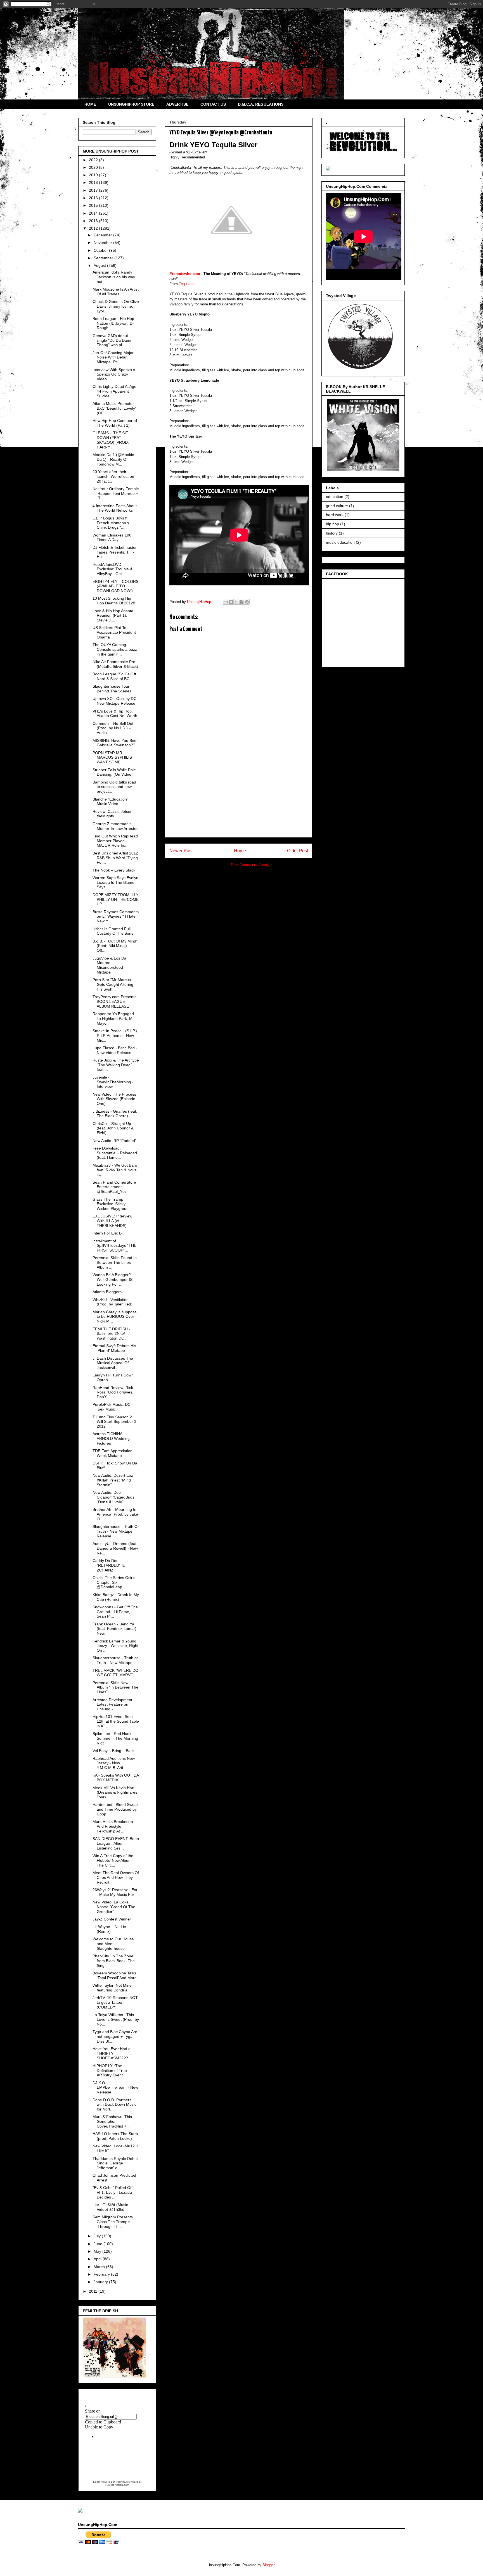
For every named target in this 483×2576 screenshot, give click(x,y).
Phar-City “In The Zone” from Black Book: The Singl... (114, 1961)
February (102, 2274)
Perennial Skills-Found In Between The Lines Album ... (115, 1262)
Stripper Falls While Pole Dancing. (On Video (114, 772)
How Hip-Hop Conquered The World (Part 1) (115, 423)
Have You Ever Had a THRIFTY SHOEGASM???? (112, 2053)
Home (240, 851)
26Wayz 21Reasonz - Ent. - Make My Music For (115, 1892)
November (103, 243)
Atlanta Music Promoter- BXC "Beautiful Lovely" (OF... (114, 408)
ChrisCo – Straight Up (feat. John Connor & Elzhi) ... (113, 1128)
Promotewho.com (185, 274)
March (100, 2267)
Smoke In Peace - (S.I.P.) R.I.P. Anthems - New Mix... (115, 1036)
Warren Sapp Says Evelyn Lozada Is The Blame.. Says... (115, 882)
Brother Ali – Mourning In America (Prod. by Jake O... (115, 1514)
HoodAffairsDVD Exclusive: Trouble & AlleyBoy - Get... (113, 569)
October (101, 250)
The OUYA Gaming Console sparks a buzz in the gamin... (115, 649)
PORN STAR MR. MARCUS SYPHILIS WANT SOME (112, 758)
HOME (90, 104)
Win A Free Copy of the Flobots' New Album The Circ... (113, 1860)
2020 (94, 167)
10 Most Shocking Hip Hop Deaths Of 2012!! (114, 601)
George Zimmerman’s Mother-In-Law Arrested (116, 826)
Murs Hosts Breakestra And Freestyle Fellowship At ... (113, 1826)
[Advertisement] (239, 798)
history (332, 533)
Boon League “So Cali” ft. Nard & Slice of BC (115, 676)
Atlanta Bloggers (107, 1292)
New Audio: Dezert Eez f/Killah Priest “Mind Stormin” (113, 1480)
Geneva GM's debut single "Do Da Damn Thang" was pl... (113, 340)
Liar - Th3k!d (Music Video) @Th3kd (110, 2207)
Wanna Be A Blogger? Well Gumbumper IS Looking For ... (113, 1279)
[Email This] (226, 602)
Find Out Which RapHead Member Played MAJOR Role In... (115, 841)
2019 (94, 175)
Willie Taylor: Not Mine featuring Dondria (112, 1988)
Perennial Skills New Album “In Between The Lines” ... (115, 1687)
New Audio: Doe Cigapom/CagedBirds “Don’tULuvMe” (113, 1497)
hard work (335, 515)
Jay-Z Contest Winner (112, 1919)
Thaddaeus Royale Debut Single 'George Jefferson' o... (115, 2163)
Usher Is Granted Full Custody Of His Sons (113, 931)
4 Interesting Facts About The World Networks (115, 508)
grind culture (337, 506)
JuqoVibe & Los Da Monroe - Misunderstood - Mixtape (109, 965)
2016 (94, 198)
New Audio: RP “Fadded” (114, 1141)
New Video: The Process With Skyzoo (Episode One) (114, 1099)
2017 (94, 190)
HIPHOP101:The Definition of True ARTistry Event (110, 2071)
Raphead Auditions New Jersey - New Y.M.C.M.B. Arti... (114, 1763)
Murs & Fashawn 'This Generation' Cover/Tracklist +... (112, 2121)
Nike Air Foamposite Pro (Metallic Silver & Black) (115, 664)
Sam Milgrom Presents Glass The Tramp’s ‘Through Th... (113, 2222)
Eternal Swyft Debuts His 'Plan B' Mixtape (114, 1348)
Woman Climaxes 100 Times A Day (112, 537)
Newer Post (181, 851)
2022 (94, 160)
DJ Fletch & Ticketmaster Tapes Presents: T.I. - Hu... (115, 552)
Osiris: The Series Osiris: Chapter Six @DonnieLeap (114, 1582)
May (98, 2251)
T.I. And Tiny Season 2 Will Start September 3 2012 (114, 1422)
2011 (94, 2291)
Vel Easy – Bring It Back (113, 1751)
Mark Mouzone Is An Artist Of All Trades (116, 292)
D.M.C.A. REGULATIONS (261, 104)
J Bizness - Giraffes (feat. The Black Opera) (115, 1114)
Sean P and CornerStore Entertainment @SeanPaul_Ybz (114, 1187)
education (335, 497)
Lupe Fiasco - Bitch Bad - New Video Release (115, 1050)
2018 (94, 182)
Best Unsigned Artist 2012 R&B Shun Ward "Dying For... (115, 858)
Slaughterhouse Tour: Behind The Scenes (112, 689)
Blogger (268, 2565)
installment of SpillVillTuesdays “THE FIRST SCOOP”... (114, 1246)
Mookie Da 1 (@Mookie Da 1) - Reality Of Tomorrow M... (113, 459)
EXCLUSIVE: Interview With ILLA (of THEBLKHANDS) (112, 1221)
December (103, 235)
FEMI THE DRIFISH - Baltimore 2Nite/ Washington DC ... (111, 1334)
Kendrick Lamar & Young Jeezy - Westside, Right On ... (115, 1646)
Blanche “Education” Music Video (110, 802)
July (98, 2236)
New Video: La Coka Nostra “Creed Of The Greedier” (114, 1907)
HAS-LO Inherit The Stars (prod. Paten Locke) (115, 2136)
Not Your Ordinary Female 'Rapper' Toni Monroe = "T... (116, 493)
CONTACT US (213, 104)
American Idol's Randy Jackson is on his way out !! (114, 277)
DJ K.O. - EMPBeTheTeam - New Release (115, 2088)
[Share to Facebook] (241, 602)
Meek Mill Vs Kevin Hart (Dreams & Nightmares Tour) (115, 1792)
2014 (94, 213)
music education (340, 542)
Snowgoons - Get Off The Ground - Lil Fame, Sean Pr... (115, 1612)
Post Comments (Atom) (250, 865)
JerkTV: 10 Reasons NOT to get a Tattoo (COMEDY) (115, 2002)
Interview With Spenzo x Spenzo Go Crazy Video (114, 374)
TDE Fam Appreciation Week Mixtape (113, 1453)
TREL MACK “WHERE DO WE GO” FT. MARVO (115, 1673)
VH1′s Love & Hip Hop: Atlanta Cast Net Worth (115, 714)
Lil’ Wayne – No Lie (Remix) (109, 1929)
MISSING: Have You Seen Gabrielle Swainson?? (116, 743)
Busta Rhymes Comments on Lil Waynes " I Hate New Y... (116, 917)
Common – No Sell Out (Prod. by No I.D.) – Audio (113, 728)
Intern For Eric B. (108, 1233)
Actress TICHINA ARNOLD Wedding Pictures (111, 1438)
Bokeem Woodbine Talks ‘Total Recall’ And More (115, 1975)
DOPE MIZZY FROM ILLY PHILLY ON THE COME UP (116, 899)
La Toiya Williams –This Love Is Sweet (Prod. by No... (116, 2019)
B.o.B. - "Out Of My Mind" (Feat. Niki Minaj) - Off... (115, 946)
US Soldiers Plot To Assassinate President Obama (114, 632)
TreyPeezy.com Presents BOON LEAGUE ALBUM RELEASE (114, 1001)
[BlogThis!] (231, 602)
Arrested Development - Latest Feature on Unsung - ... (114, 1704)
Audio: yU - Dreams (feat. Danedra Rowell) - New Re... (115, 1548)
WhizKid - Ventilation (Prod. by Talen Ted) (113, 1302)
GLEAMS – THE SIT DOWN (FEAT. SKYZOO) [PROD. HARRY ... (111, 440)
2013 (94, 221)
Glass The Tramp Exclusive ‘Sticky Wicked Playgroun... (112, 1204)
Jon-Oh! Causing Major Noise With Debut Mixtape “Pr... (113, 357)
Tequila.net (188, 284)
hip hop (332, 524)
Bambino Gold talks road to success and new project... (114, 787)
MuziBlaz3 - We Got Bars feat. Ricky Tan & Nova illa (115, 1170)
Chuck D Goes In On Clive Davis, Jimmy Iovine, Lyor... (116, 306)
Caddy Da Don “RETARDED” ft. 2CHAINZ (109, 1565)
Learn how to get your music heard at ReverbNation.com (117, 2483)
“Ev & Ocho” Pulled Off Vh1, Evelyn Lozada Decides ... (113, 2192)
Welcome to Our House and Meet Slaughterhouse (113, 1944)
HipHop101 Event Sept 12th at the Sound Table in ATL (116, 1721)
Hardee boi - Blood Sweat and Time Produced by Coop (115, 1809)
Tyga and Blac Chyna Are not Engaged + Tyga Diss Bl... (115, 2036)
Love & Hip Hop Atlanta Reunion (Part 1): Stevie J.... (113, 616)
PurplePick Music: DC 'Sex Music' (112, 1407)
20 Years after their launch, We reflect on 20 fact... (113, 476)
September (104, 258)
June (99, 2244)
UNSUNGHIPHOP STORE (131, 104)
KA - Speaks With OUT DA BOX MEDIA (116, 1778)
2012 (94, 228)
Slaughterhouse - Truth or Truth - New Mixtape (115, 1660)
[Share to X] (236, 602)
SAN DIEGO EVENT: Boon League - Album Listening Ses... (116, 1843)
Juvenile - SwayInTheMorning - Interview (113, 1082)
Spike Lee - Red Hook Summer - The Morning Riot (115, 1738)
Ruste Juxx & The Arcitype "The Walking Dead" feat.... (116, 1065)
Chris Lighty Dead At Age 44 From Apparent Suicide (114, 391)
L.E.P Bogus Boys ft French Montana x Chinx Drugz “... (111, 523)
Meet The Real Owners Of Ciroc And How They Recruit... (116, 1877)
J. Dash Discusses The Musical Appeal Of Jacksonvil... (113, 1363)
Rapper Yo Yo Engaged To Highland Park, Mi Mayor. (113, 1018)
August (100, 265)
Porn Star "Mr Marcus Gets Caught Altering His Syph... (113, 984)
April (98, 2259)
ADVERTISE (177, 104)
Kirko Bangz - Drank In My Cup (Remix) (116, 1597)
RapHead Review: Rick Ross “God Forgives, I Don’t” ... (114, 1392)
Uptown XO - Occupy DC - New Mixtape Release (116, 701)
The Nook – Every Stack (114, 870)
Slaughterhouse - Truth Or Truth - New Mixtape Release (116, 1531)
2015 (94, 205)
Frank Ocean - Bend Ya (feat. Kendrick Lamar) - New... (116, 1629)
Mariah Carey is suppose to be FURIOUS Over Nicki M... (115, 1317)
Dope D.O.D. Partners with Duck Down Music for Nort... (114, 2105)
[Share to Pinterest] (247, 602)
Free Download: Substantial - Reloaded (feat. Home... (115, 1153)
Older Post (298, 851)
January (101, 2282)
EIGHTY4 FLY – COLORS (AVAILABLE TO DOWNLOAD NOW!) (115, 586)
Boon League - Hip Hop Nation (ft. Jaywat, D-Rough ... (113, 323)
